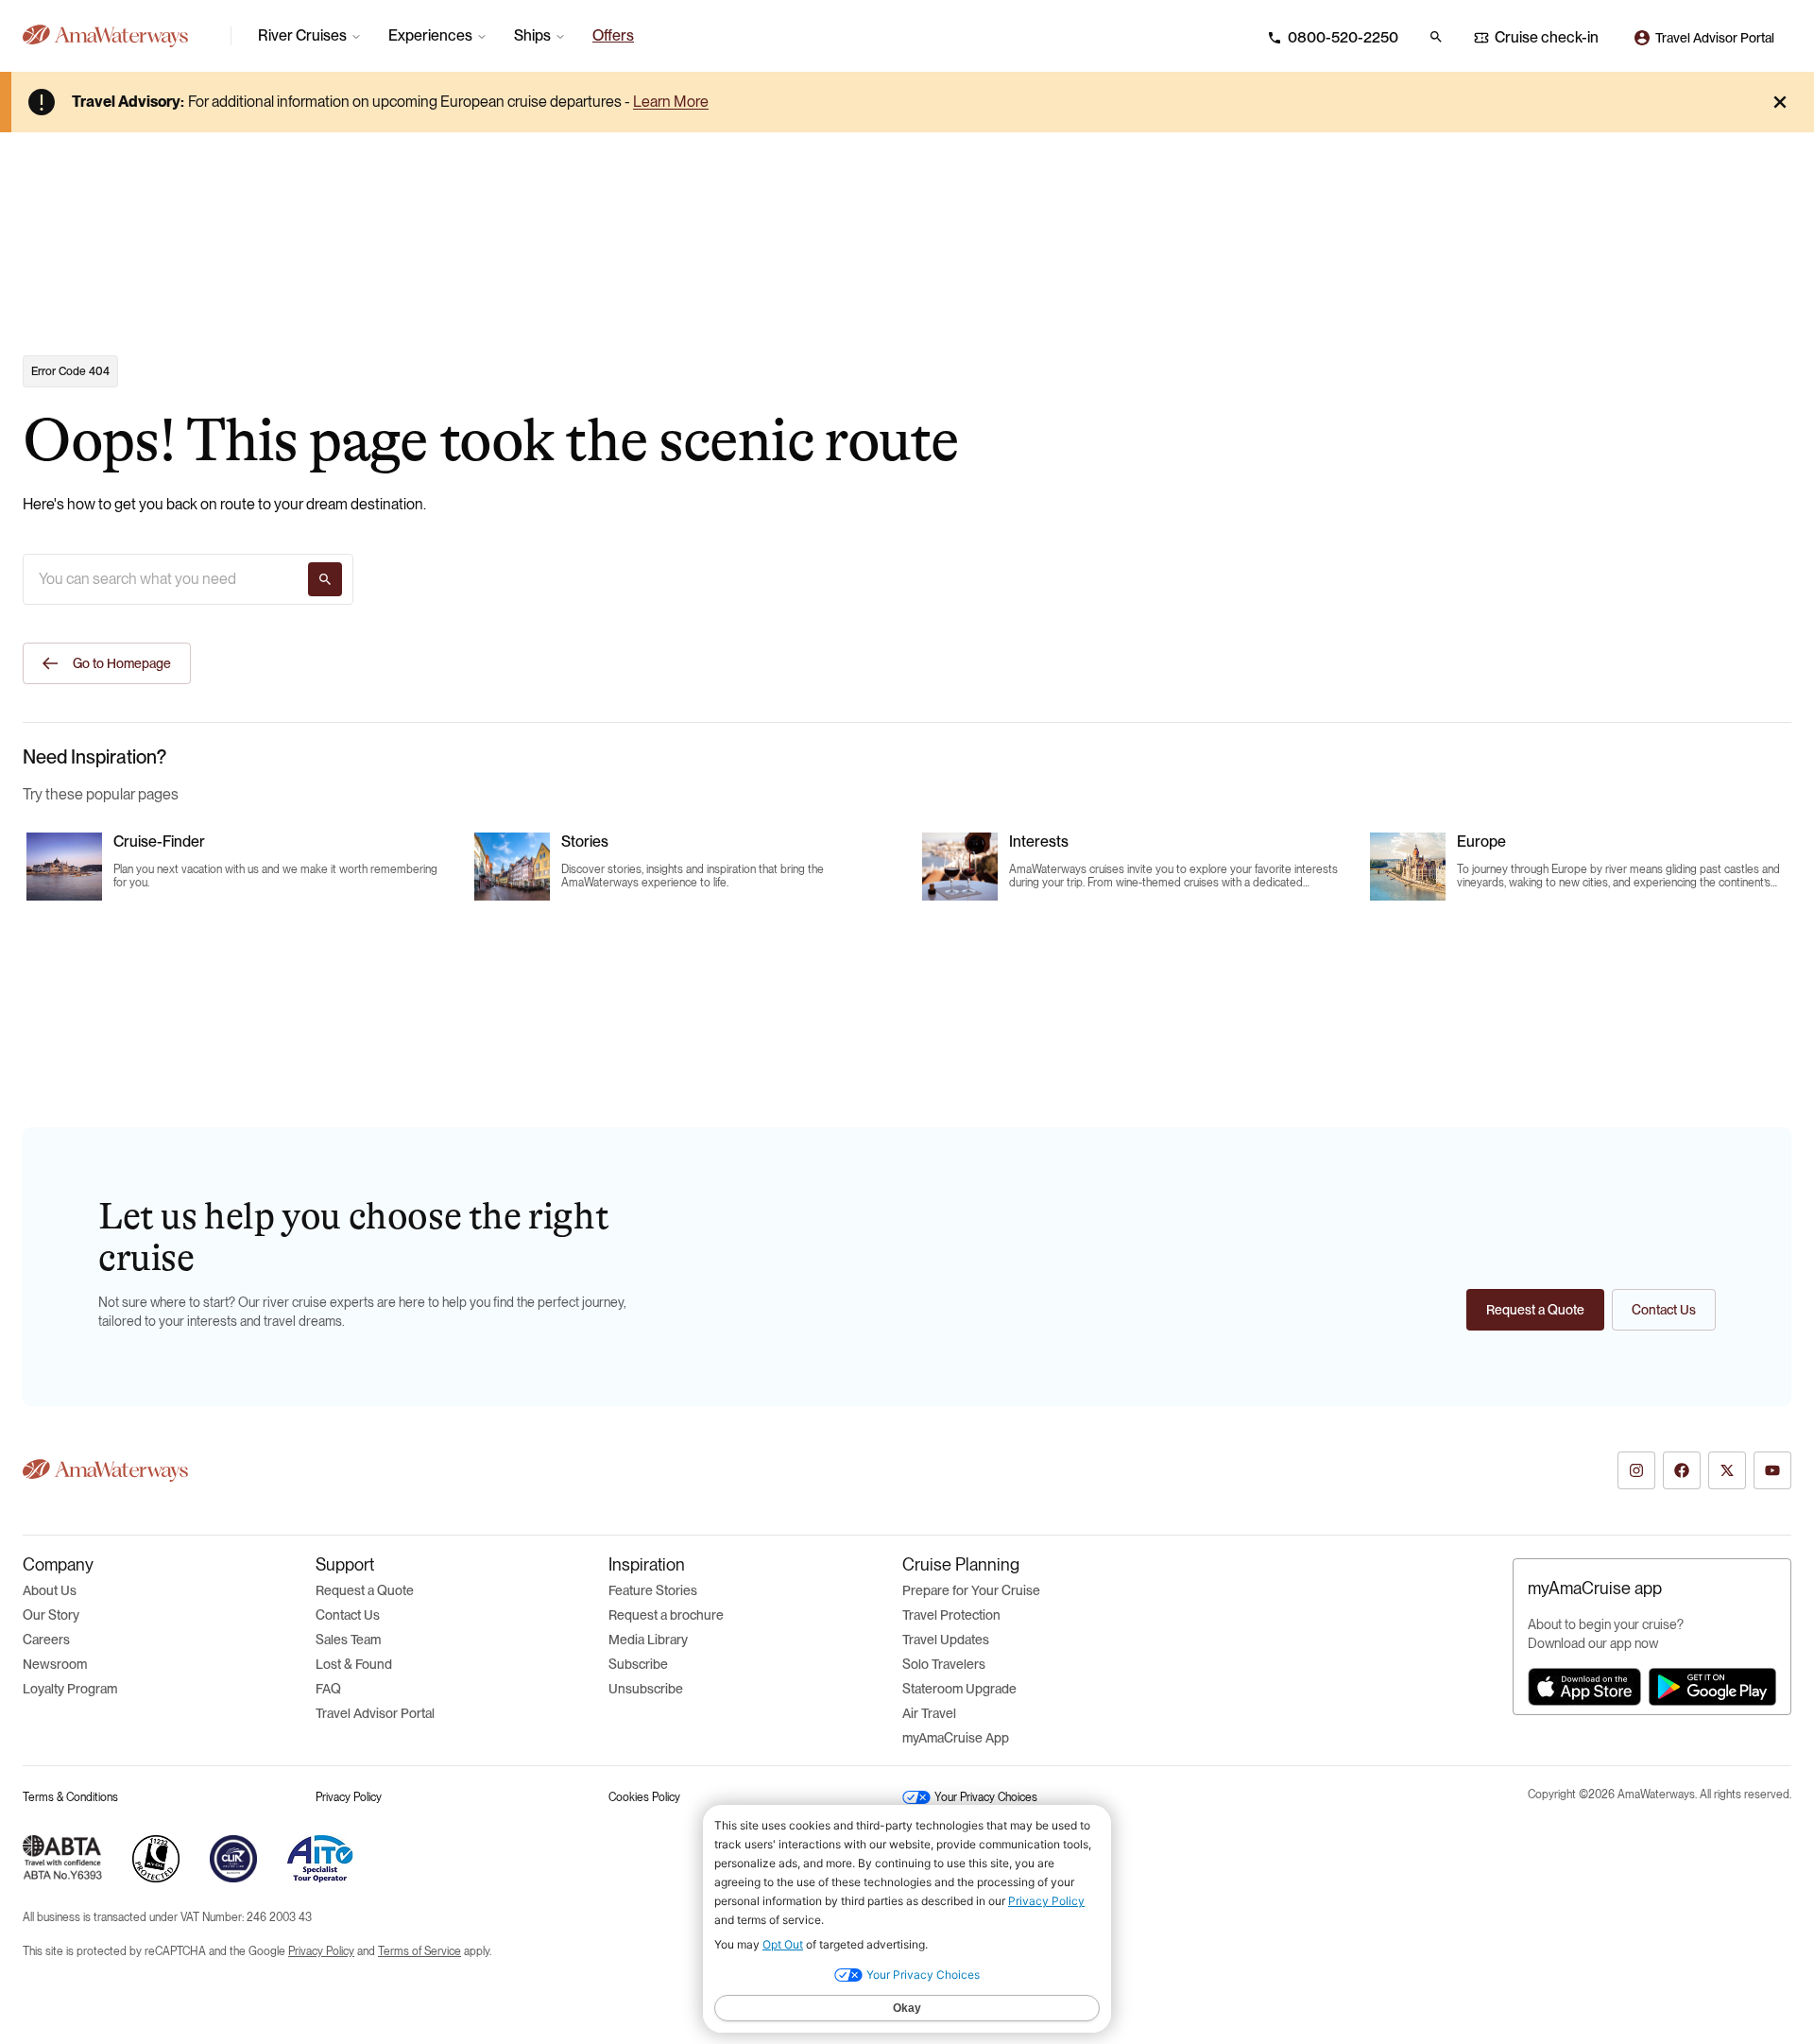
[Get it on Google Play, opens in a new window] (1712, 1687)
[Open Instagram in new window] (1636, 1470)
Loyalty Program (70, 1689)
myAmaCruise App (956, 1738)
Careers (46, 1640)
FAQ (328, 1689)
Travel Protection (951, 1615)
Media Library (648, 1640)
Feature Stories (653, 1590)
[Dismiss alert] (1780, 102)
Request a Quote (365, 1590)
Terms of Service (419, 1951)
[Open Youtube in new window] (1772, 1470)
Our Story (51, 1615)
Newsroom (55, 1664)
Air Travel (929, 1713)
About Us (50, 1590)
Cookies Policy (644, 1797)
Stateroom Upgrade (959, 1689)
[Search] (325, 579)
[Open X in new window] (1727, 1470)
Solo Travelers (944, 1664)
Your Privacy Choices (986, 1797)
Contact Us (348, 1615)
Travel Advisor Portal (375, 1713)
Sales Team (348, 1640)
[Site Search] (1436, 37)
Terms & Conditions (70, 1797)
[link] (613, 36)
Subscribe (638, 1664)
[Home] (119, 36)
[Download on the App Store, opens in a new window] (1584, 1687)
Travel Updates (946, 1640)
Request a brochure (666, 1615)
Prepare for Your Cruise (971, 1590)
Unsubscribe (646, 1689)
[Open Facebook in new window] (1682, 1470)
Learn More (671, 102)
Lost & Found (354, 1664)
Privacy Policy (349, 1797)
